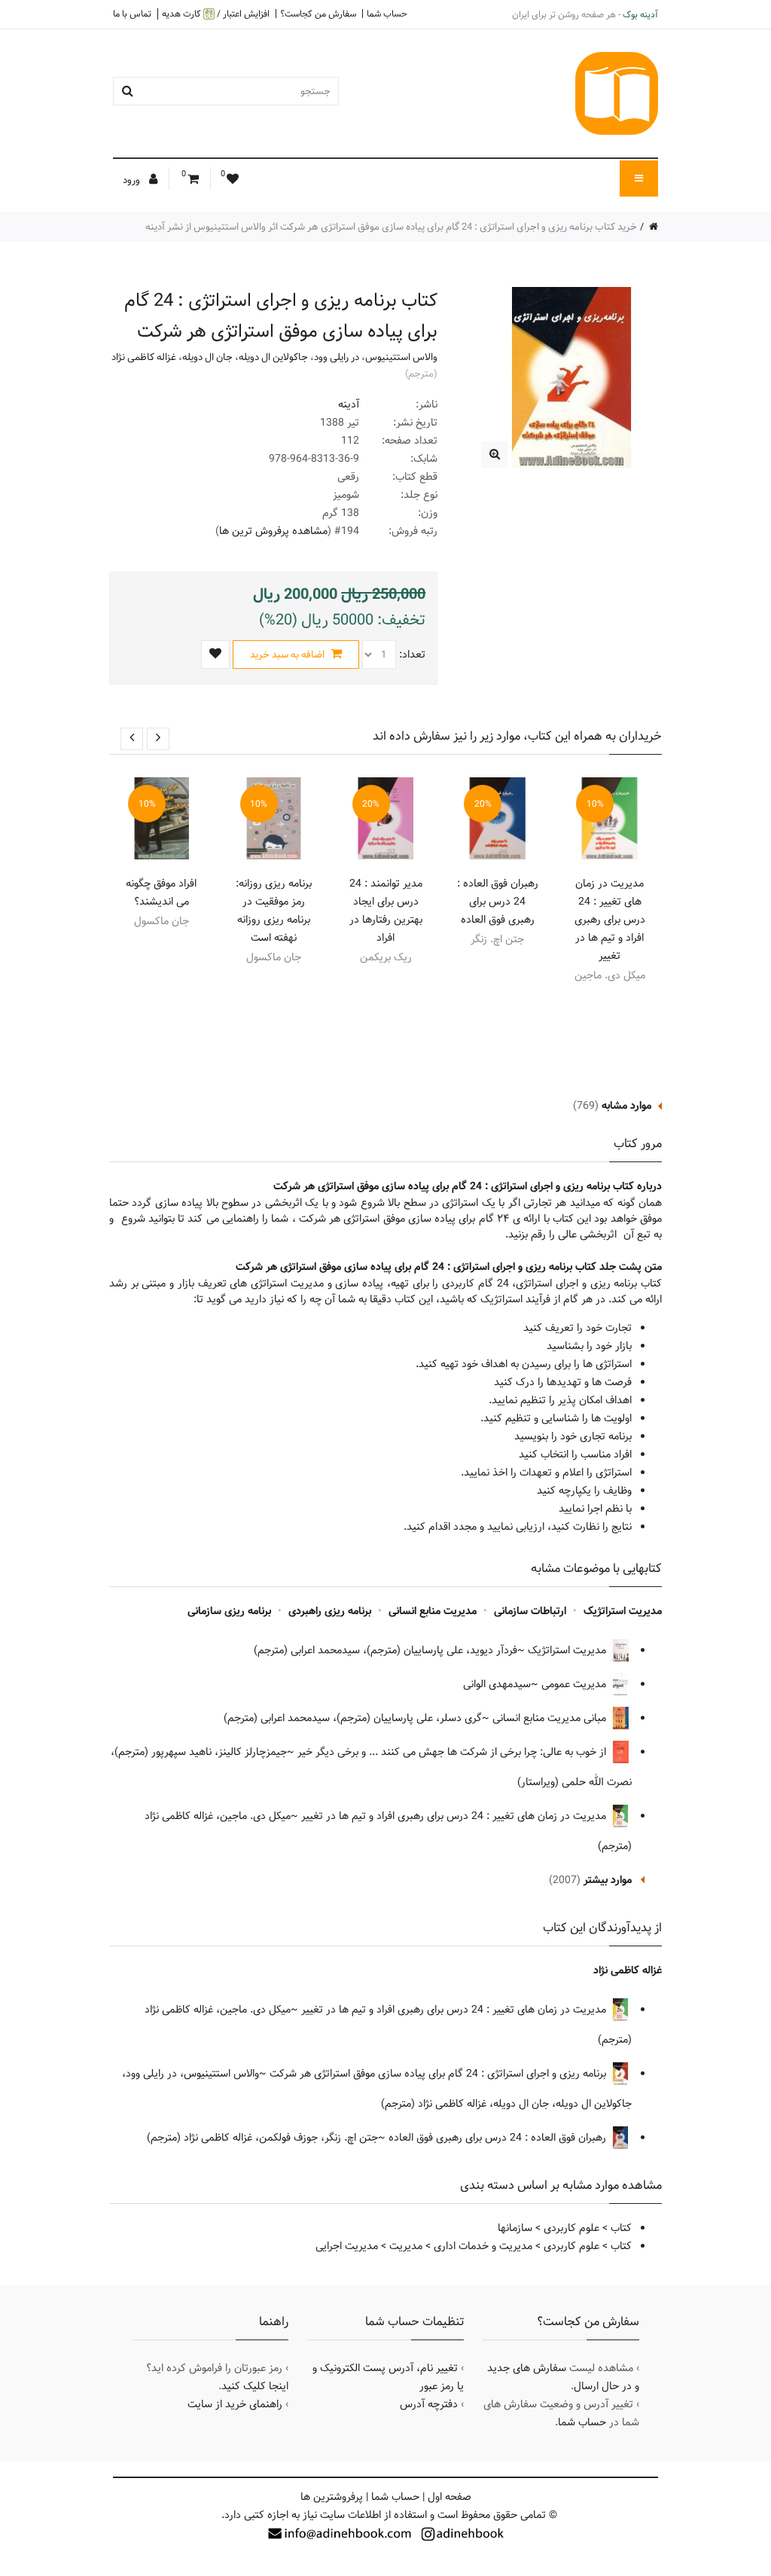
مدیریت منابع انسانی (433, 1611)
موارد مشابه (626, 1106)
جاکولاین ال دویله (273, 357)
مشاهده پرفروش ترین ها (273, 531)
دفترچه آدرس (429, 2404)
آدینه (349, 404)
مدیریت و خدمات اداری (483, 2246)
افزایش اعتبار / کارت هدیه (216, 14)
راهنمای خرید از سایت (235, 2404)
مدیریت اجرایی (347, 2246)
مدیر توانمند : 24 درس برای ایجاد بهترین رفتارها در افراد (386, 911)
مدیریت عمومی (575, 1684)
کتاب (621, 2228)
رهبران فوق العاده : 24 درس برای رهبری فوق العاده (498, 902)
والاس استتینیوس (401, 357)
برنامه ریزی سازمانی (229, 1611)
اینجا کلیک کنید (255, 2386)
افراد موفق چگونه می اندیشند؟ (161, 893)
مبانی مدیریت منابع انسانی (551, 1718)
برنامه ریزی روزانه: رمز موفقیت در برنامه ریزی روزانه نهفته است (274, 911)
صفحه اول (449, 2497)
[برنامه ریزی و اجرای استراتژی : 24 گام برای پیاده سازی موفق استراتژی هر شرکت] (494, 455)
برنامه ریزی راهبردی (330, 1611)
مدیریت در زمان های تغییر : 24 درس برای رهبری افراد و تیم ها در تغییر (610, 920)
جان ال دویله (207, 357)
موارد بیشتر (608, 1880)
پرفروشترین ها (332, 2497)
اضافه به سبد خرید (288, 655)
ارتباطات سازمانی (530, 1611)
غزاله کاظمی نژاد (144, 357)
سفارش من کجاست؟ (318, 14)
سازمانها (515, 2228)
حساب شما (387, 14)
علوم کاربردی (571, 2228)
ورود (133, 180)
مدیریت (406, 2246)
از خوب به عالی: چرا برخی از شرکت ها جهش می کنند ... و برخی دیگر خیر (453, 1752)
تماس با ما (132, 14)
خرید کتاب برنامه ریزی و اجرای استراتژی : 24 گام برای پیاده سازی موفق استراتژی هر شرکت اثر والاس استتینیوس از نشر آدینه (391, 227)
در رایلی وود (337, 357)
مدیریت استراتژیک (623, 1611)
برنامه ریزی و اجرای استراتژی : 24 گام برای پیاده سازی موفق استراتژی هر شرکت (439, 2074)
